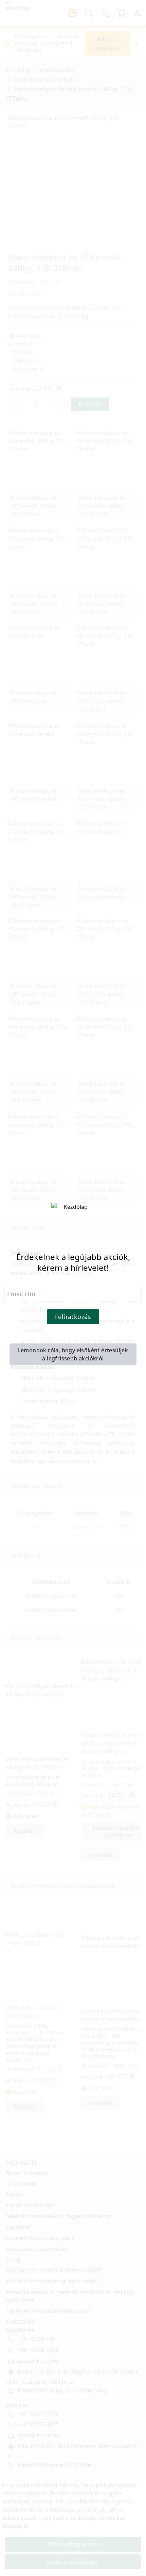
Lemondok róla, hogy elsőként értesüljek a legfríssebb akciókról (73, 1354)
